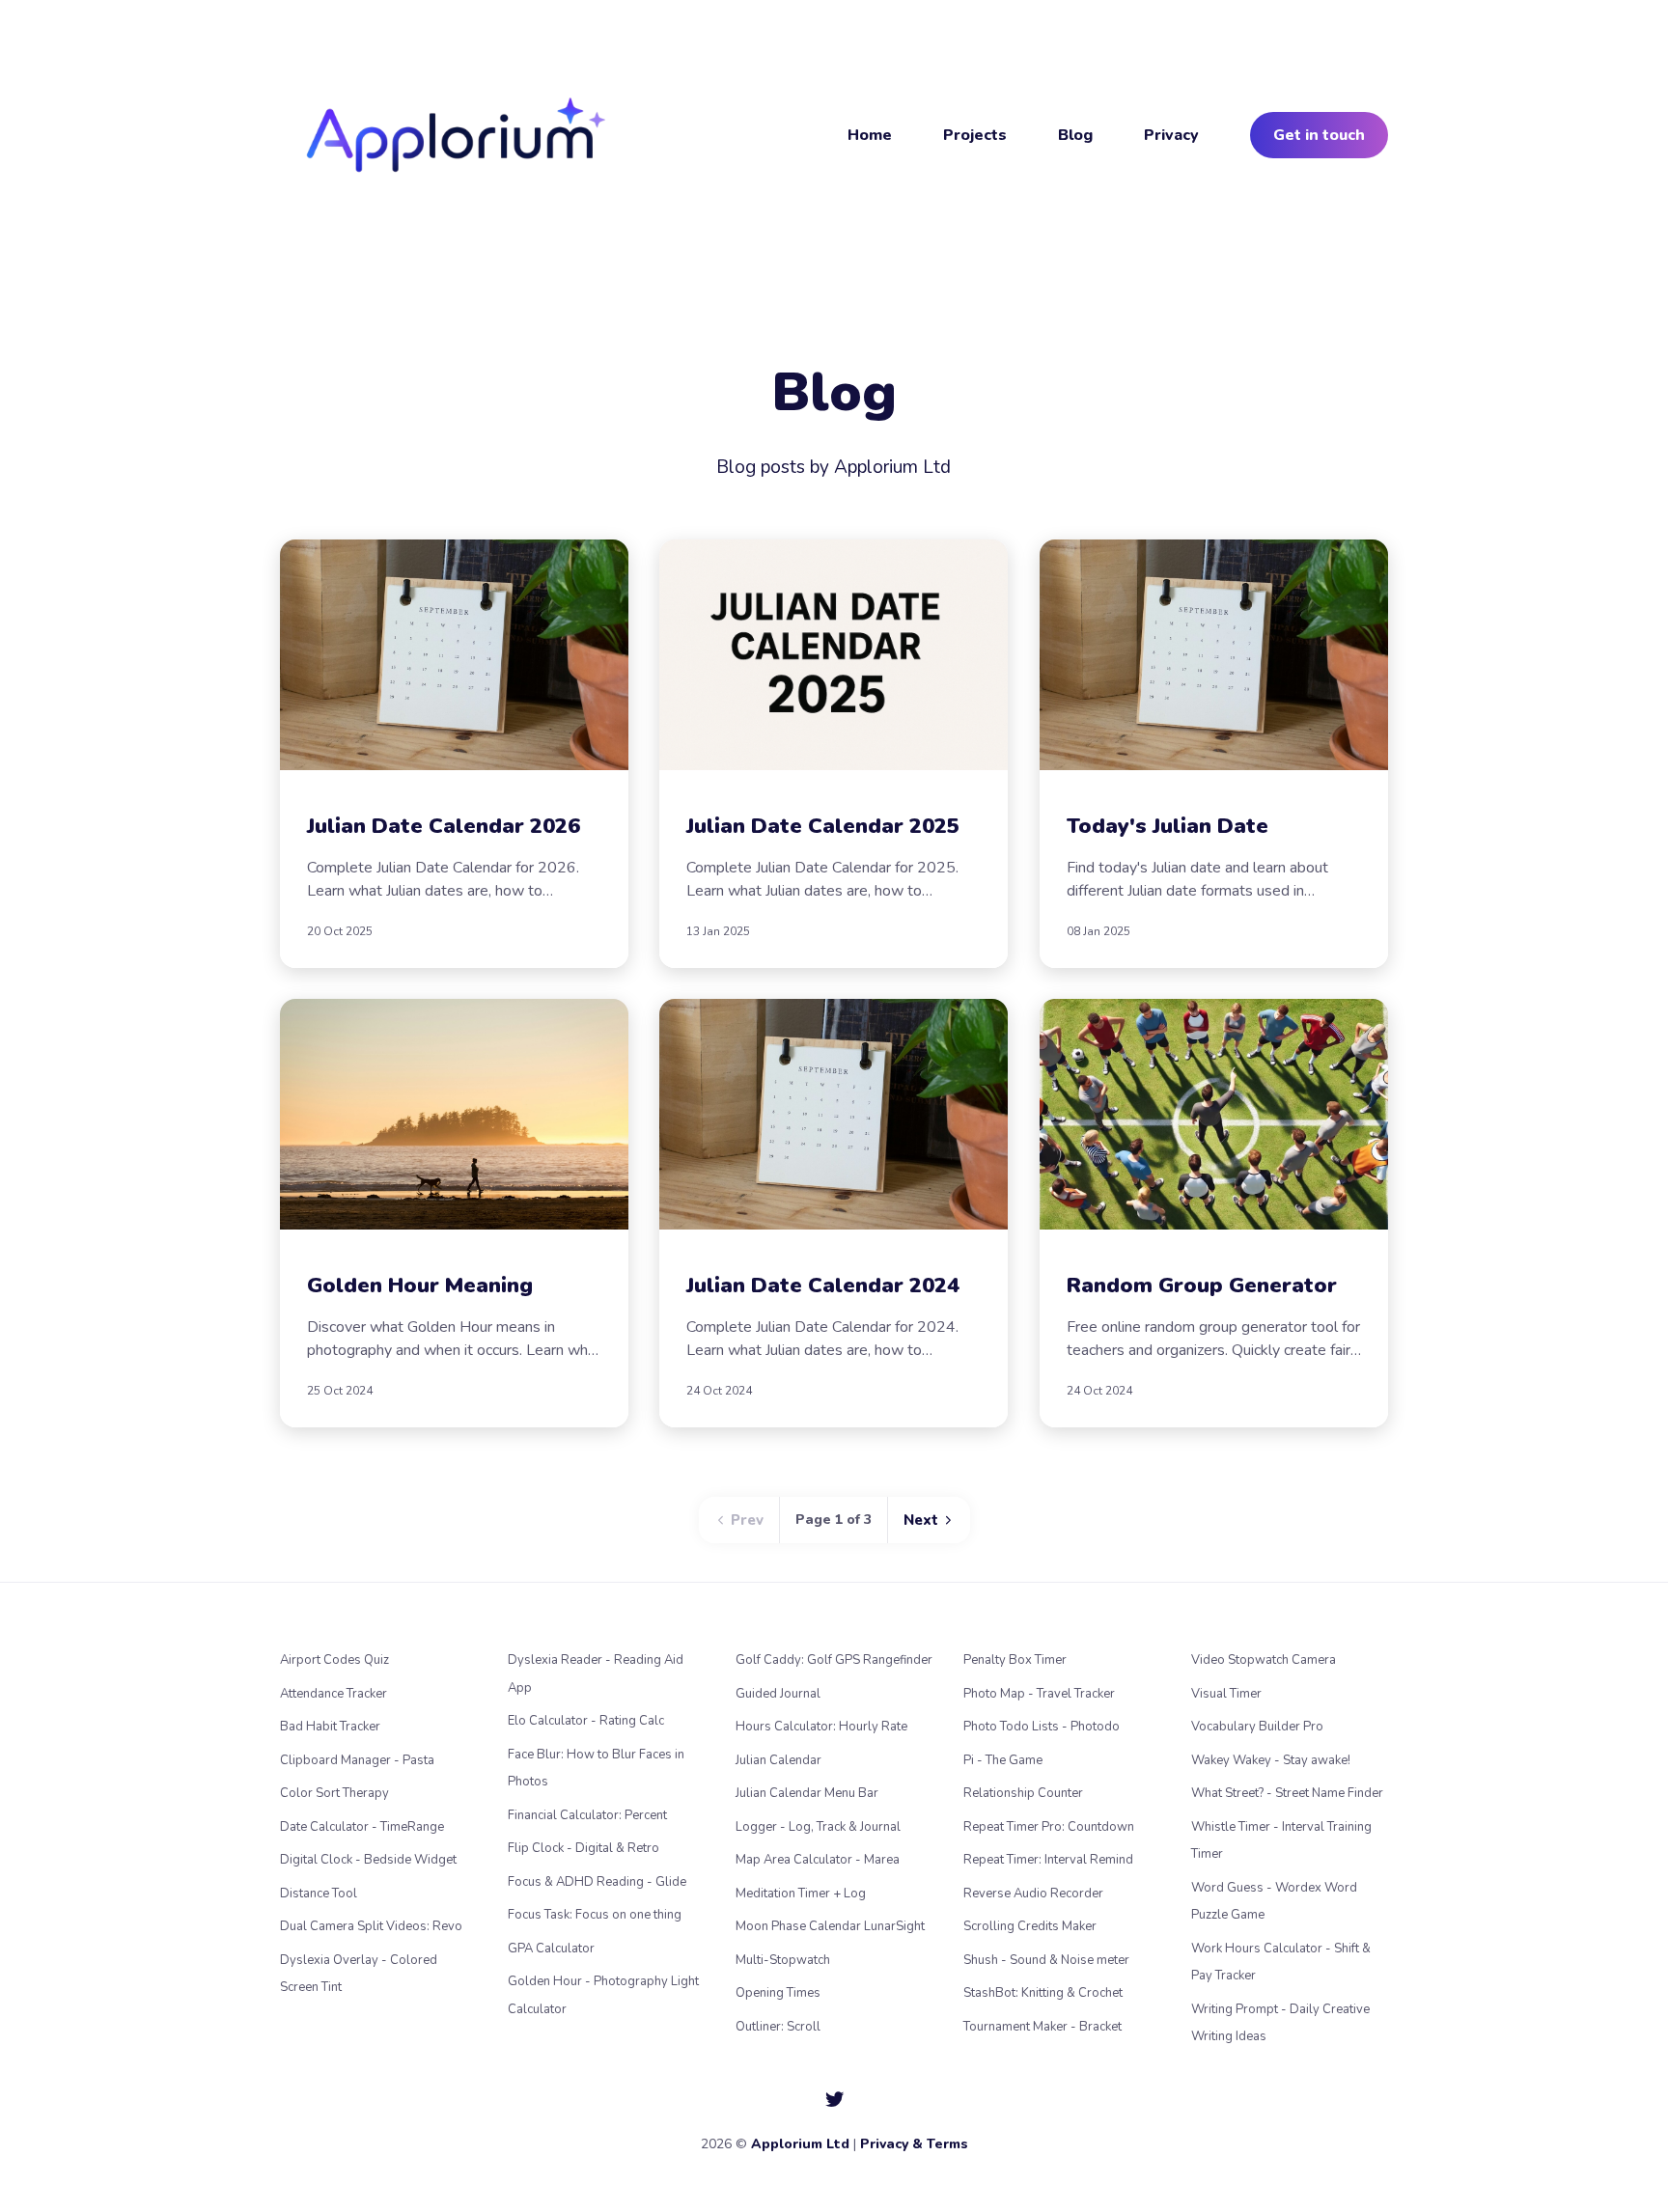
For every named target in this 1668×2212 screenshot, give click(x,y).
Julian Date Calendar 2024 (823, 1286)
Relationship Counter (1023, 1793)
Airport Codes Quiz (334, 1660)
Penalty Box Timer (1015, 1660)
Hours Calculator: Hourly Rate (821, 1727)
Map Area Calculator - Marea (818, 1860)
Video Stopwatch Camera (1264, 1660)
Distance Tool (319, 1894)
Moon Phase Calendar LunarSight (830, 1926)
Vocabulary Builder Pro (1257, 1727)
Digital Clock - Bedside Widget (368, 1860)
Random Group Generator (1202, 1286)
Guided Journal (778, 1694)
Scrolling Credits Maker (1030, 1926)
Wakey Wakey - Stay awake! (1271, 1760)
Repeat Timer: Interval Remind (1048, 1860)
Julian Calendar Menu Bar (807, 1793)
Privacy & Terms (914, 2144)
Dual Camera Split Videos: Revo (371, 1926)
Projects (975, 135)
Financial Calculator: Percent (587, 1815)
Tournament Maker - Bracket (1042, 2027)
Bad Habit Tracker (330, 1727)
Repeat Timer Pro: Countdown (1049, 1827)
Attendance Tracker (334, 1694)
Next (923, 1520)
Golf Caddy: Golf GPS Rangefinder (834, 1660)
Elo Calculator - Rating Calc (586, 1721)
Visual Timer (1226, 1694)
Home (870, 135)
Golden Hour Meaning (420, 1286)
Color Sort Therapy (334, 1793)
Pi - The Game (1003, 1760)
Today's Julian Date (1168, 826)
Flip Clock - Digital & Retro (584, 1848)
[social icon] (834, 2100)
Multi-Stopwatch (783, 1960)
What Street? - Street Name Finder (1287, 1793)
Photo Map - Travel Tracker (1039, 1694)
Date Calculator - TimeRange (362, 1827)
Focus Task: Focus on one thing (595, 1915)
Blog (1075, 135)
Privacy (1171, 135)
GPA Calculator (551, 1949)
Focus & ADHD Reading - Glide (597, 1882)
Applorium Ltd (800, 2144)
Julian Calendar (778, 1760)
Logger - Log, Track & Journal (818, 1827)
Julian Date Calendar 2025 (823, 826)
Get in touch (1319, 135)
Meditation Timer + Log (801, 1894)
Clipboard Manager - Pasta (357, 1760)
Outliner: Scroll (778, 2027)
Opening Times (778, 1993)
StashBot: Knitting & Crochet (1043, 1993)
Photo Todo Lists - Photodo (1042, 1727)
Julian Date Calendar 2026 (444, 826)
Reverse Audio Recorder (1033, 1894)
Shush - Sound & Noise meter (1046, 1960)
